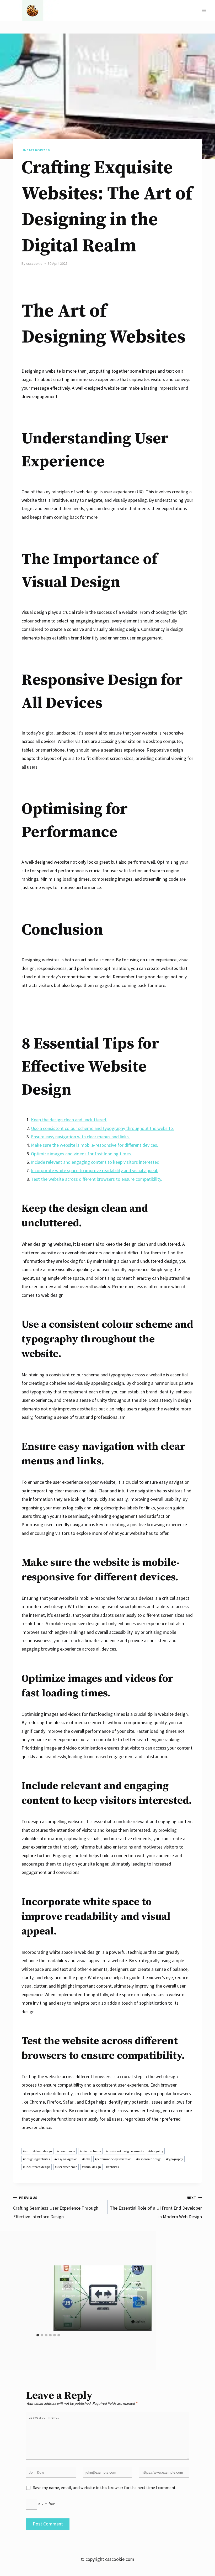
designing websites (36, 2159)
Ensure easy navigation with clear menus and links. (80, 1137)
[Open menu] (204, 10)
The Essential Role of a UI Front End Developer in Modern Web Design (156, 2207)
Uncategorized (36, 150)
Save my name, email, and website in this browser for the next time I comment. (105, 2487)
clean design (43, 2151)
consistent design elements (125, 2151)
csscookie (34, 263)
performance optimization (113, 2159)
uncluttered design (37, 2167)
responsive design (149, 2159)
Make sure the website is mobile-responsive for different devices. (95, 1145)
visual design (91, 2167)
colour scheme (90, 2151)
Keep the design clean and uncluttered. (69, 1120)
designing (156, 2151)
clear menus (66, 2151)
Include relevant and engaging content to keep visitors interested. (96, 1162)
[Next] (142, 2298)
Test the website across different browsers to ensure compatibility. (96, 1179)
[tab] (38, 2335)
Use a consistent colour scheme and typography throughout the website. (102, 1128)
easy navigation (66, 2159)
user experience (66, 2167)
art (26, 2151)
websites (112, 2167)
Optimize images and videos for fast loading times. (81, 1154)
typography (175, 2159)
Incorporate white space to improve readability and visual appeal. (95, 1170)
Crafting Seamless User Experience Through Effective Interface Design (56, 2207)
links (86, 2159)
